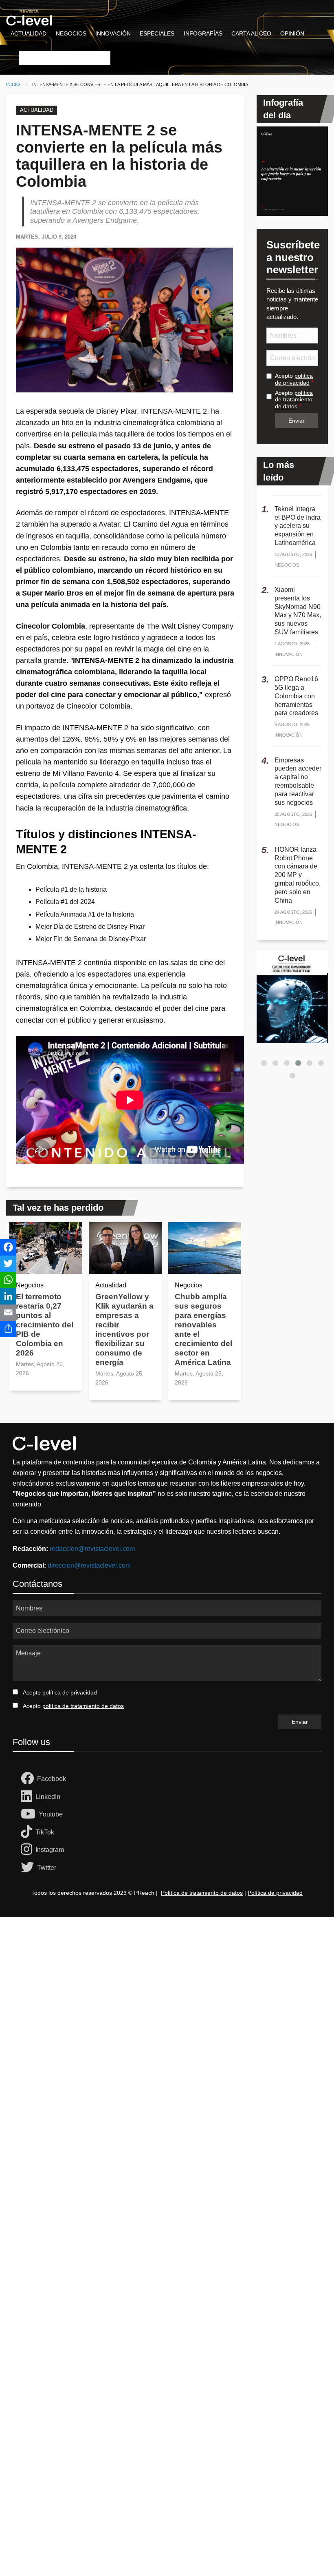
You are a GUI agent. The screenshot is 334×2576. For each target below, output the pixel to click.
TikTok (45, 1832)
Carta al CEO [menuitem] (251, 33)
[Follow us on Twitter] (29, 1868)
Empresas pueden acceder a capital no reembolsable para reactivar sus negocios (298, 781)
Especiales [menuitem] (157, 33)
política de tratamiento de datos (294, 400)
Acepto (294, 379)
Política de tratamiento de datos (202, 1893)
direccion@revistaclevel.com (89, 1565)
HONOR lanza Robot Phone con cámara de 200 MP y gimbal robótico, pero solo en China (298, 875)
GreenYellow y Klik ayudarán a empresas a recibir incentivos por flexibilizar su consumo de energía (124, 1329)
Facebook (52, 1779)
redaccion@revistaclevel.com (92, 1549)
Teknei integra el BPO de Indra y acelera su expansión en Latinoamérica (298, 526)
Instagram (50, 1850)
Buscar (28, 46)
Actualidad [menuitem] (29, 33)
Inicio (13, 84)
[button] (264, 1063)
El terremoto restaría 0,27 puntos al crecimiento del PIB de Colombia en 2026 (45, 1325)
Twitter (47, 1868)
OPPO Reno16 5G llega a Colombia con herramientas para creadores (296, 696)
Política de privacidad (275, 1893)
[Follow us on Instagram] (28, 1850)
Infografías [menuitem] (203, 33)
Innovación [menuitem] (113, 33)
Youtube (51, 1814)
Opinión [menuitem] (292, 33)
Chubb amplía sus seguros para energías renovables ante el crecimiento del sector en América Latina (203, 1329)
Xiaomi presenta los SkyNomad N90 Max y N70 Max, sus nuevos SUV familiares (298, 611)
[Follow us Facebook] (29, 1779)
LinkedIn (48, 1797)
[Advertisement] (167, 2018)
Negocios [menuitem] (71, 33)
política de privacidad (294, 379)
